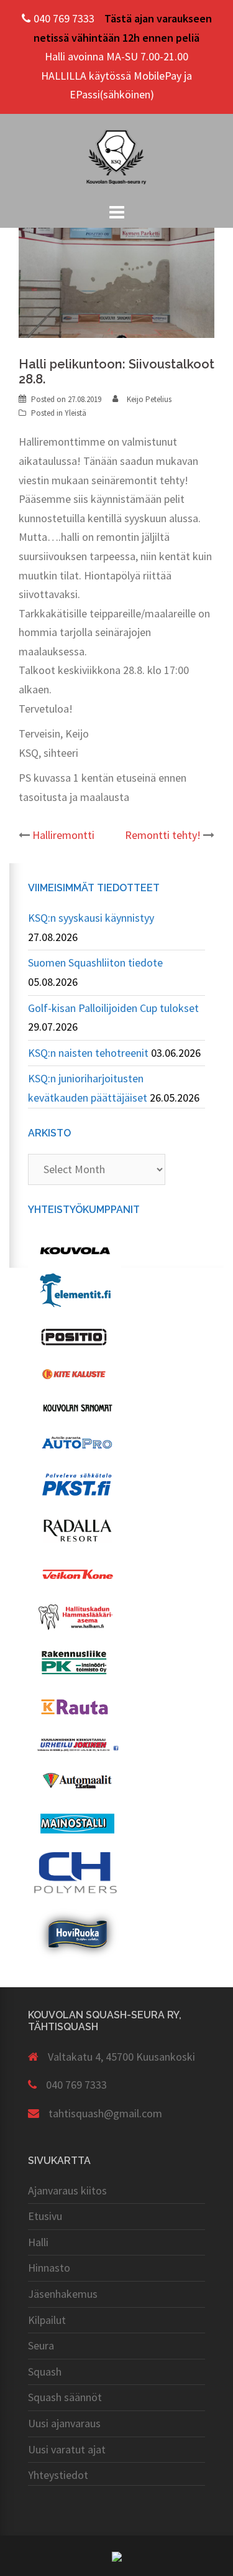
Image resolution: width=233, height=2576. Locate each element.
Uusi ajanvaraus (64, 2423)
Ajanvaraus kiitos (67, 2190)
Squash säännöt (65, 2397)
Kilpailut (47, 2320)
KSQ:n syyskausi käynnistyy (91, 918)
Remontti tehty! (163, 835)
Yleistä (75, 413)
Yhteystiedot (58, 2475)
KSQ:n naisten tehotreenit (88, 1053)
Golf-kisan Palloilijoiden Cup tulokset (113, 1008)
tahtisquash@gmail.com (105, 2113)
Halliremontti (63, 835)
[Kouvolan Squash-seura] (117, 156)
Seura (41, 2345)
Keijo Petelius (149, 399)
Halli (38, 2242)
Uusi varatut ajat (67, 2449)
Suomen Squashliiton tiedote (95, 962)
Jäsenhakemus (63, 2294)
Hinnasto (49, 2268)
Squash (45, 2372)
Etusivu (45, 2216)
